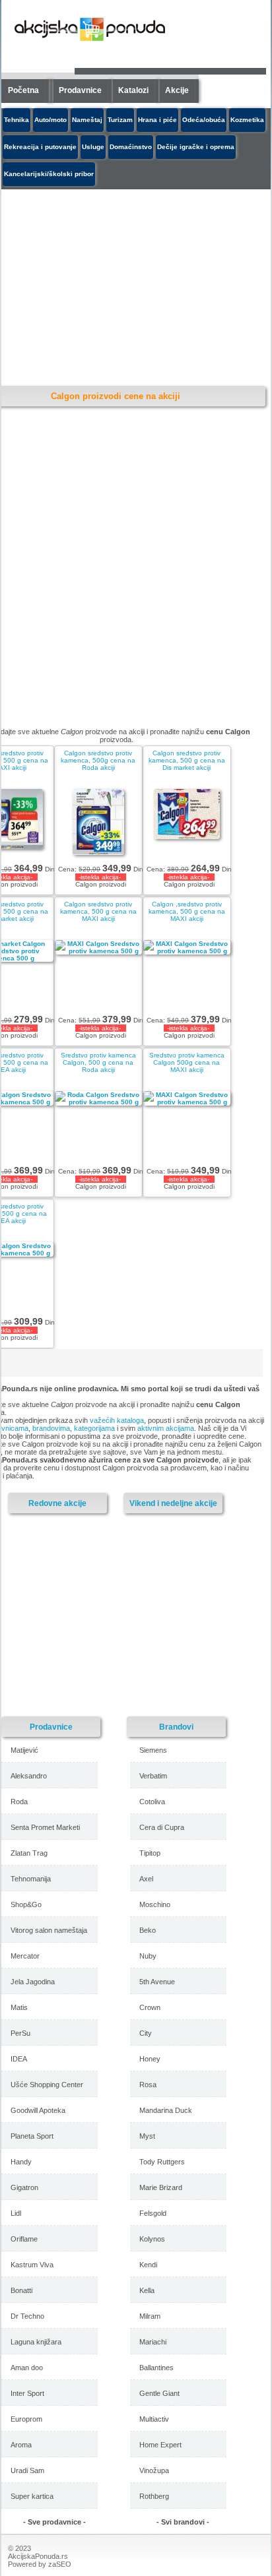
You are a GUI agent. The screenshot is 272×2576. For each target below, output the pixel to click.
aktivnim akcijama (166, 1428)
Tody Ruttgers (162, 2162)
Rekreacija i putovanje (40, 147)
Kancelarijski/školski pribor (49, 174)
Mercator (25, 1956)
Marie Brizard (161, 2187)
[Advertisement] (117, 1614)
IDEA (19, 2059)
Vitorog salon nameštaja (49, 1930)
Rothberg (154, 2496)
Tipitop (150, 1853)
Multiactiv (154, 2419)
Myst (147, 2136)
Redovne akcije (57, 1503)
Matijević (24, 1750)
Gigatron (24, 2187)
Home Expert (160, 2445)
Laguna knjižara (36, 2342)
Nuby (148, 1956)
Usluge (93, 147)
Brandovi (176, 1727)
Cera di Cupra (162, 1827)
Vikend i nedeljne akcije (173, 1503)
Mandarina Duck (166, 2110)
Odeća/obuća (204, 120)
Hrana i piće (157, 120)
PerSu (20, 2033)
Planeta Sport (32, 2136)
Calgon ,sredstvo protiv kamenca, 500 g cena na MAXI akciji (187, 911)
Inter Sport (27, 2393)
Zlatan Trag (29, 1853)
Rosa (148, 2085)
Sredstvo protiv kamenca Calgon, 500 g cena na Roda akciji (98, 1062)
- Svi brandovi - (183, 2522)
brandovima (51, 1428)
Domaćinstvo (131, 147)
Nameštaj (87, 120)
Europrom (26, 2419)
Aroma (21, 2445)
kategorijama (94, 1428)
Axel (146, 1879)
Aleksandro (29, 1776)
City (146, 2033)
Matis (19, 2007)
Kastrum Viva (32, 2265)
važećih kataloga (117, 1420)
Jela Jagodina (33, 1982)
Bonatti (21, 2290)
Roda (19, 1802)
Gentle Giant (159, 2393)
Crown (150, 2007)
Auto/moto (51, 120)
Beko (148, 1930)
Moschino (155, 1904)
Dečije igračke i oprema (196, 147)
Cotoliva (152, 1802)
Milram (150, 2316)
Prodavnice (80, 90)
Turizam (120, 120)
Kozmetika (247, 120)
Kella (147, 2290)
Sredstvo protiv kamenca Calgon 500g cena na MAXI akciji (187, 1062)
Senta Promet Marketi (45, 1827)
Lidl (16, 2213)
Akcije (177, 90)
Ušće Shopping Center (47, 2085)
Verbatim (153, 1776)
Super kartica (32, 2496)
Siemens (153, 1750)
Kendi (148, 2265)
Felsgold (153, 2213)
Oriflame (24, 2239)
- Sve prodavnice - (54, 2522)
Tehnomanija (31, 1879)
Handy (21, 2162)
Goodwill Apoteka (38, 2110)
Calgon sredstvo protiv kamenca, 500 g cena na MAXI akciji (98, 911)
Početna (23, 90)
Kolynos (152, 2239)
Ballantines (156, 2368)
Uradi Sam (27, 2470)
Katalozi (133, 90)
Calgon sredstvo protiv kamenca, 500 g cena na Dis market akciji (187, 760)
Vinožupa (154, 2470)
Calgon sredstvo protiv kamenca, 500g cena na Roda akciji (98, 760)
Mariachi (153, 2342)
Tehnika (17, 120)
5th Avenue (157, 1982)
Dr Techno (27, 2316)
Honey (150, 2059)
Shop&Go (26, 1904)
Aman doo (27, 2368)
